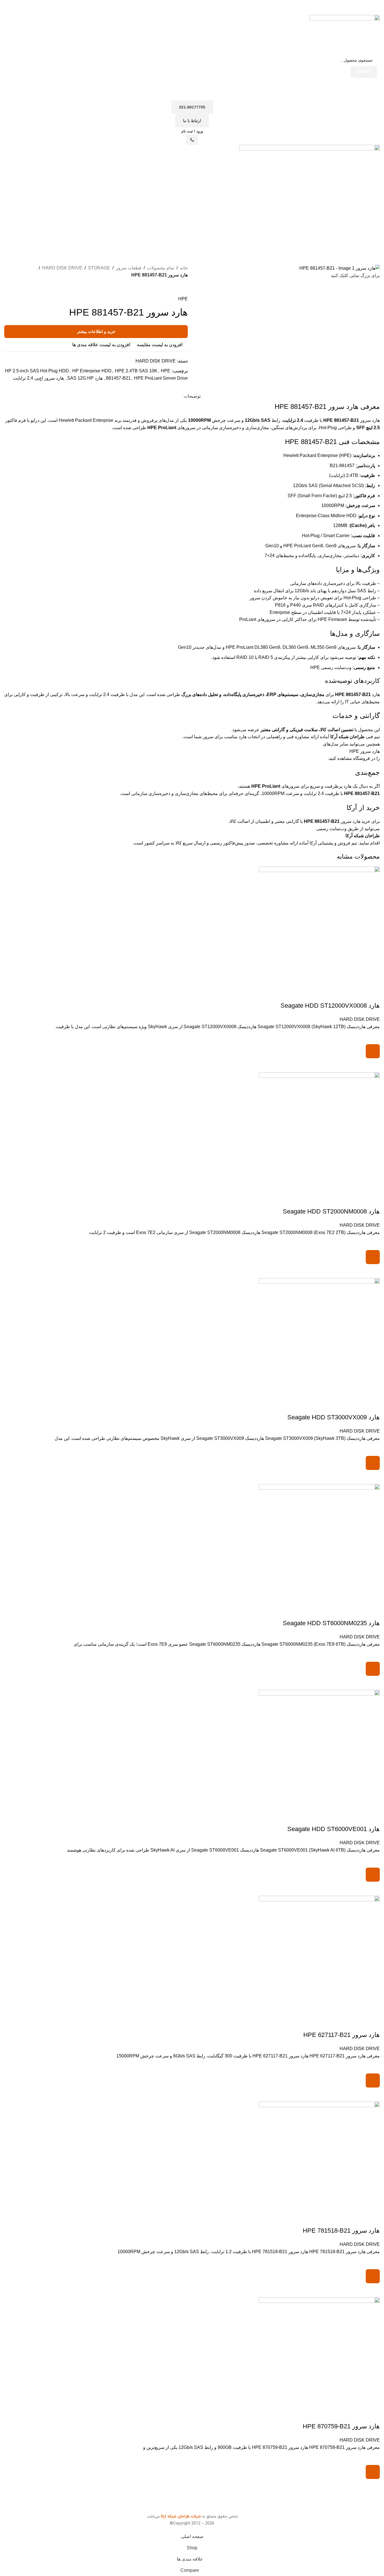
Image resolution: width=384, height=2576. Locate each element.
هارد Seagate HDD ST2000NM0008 (331, 1211)
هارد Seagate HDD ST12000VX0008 (330, 1006)
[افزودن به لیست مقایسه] (373, 994)
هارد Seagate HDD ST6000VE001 (334, 1829)
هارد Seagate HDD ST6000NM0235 (331, 1623)
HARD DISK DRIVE (360, 1019)
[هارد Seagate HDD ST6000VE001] (319, 1750)
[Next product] (171, 288)
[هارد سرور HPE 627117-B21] (319, 1956)
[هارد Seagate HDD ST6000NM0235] (319, 1544)
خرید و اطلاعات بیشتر (96, 331)
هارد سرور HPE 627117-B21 (342, 2035)
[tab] (192, 393)
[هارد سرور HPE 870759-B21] (319, 2352)
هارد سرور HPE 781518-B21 (341, 2231)
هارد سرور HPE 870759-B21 (341, 2426)
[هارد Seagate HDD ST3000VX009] (319, 1338)
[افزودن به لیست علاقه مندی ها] (373, 1037)
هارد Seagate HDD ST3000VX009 (334, 1417)
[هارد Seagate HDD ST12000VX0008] (319, 927)
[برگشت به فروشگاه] (178, 288)
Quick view (373, 1065)
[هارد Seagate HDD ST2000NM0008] (319, 1133)
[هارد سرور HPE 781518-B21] (319, 2157)
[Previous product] (184, 288)
